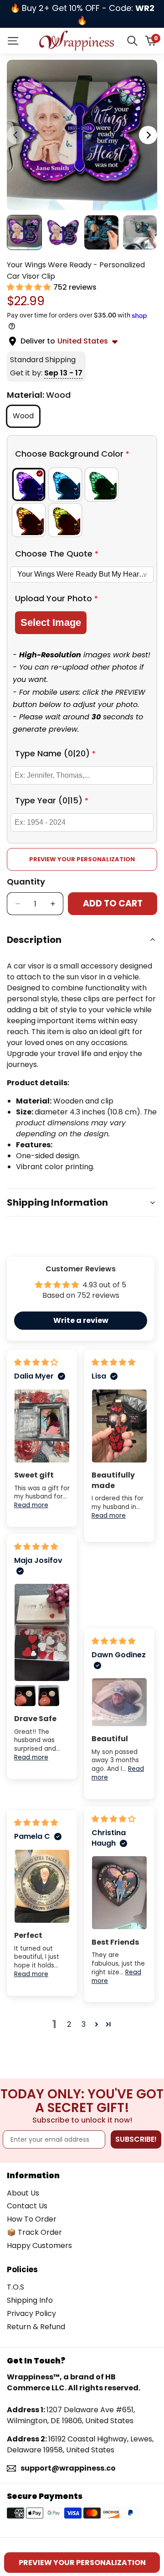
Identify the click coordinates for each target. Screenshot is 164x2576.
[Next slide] (148, 135)
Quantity (26, 882)
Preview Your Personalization (82, 859)
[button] (30, 287)
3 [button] (84, 2024)
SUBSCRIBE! (136, 2139)
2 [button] (69, 2024)
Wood (26, 416)
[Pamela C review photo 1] (42, 1886)
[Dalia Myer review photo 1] (42, 1426)
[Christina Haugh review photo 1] (119, 1893)
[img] (36, 1362)
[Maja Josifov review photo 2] (25, 1696)
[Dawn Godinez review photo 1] (119, 1702)
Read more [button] (31, 1505)
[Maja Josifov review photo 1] (42, 1632)
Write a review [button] (81, 1320)
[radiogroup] (82, 502)
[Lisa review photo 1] (119, 1426)
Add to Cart (113, 903)
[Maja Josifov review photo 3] (49, 1696)
